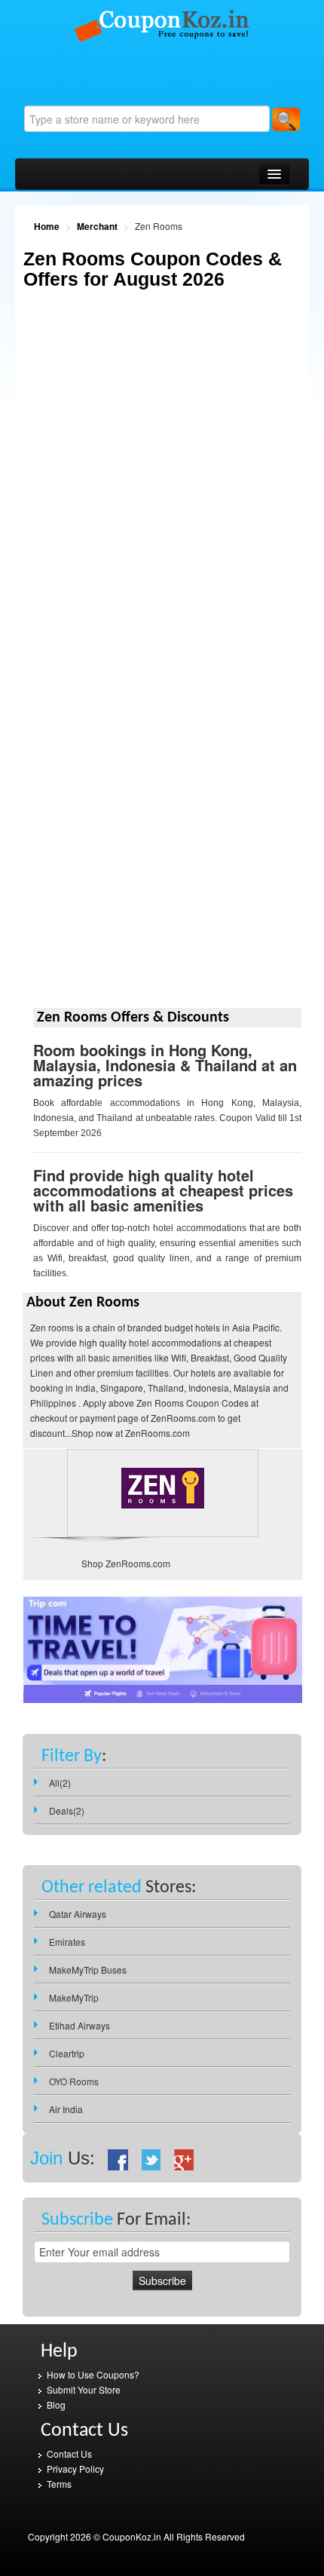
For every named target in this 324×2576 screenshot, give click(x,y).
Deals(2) (67, 1810)
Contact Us (69, 2453)
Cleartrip (67, 2053)
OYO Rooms (74, 2081)
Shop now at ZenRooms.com (131, 1433)
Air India (66, 2109)
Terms (59, 2484)
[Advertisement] (162, 489)
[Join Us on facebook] (118, 2158)
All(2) (60, 1783)
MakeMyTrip (74, 1997)
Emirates (67, 1942)
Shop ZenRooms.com (126, 1563)
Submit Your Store (84, 2389)
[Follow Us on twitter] (151, 2158)
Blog (56, 2404)
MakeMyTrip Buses (88, 1970)
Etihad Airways (79, 2025)
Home (47, 226)
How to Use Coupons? (93, 2374)
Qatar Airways (78, 1914)
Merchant (97, 226)
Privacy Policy (75, 2469)
